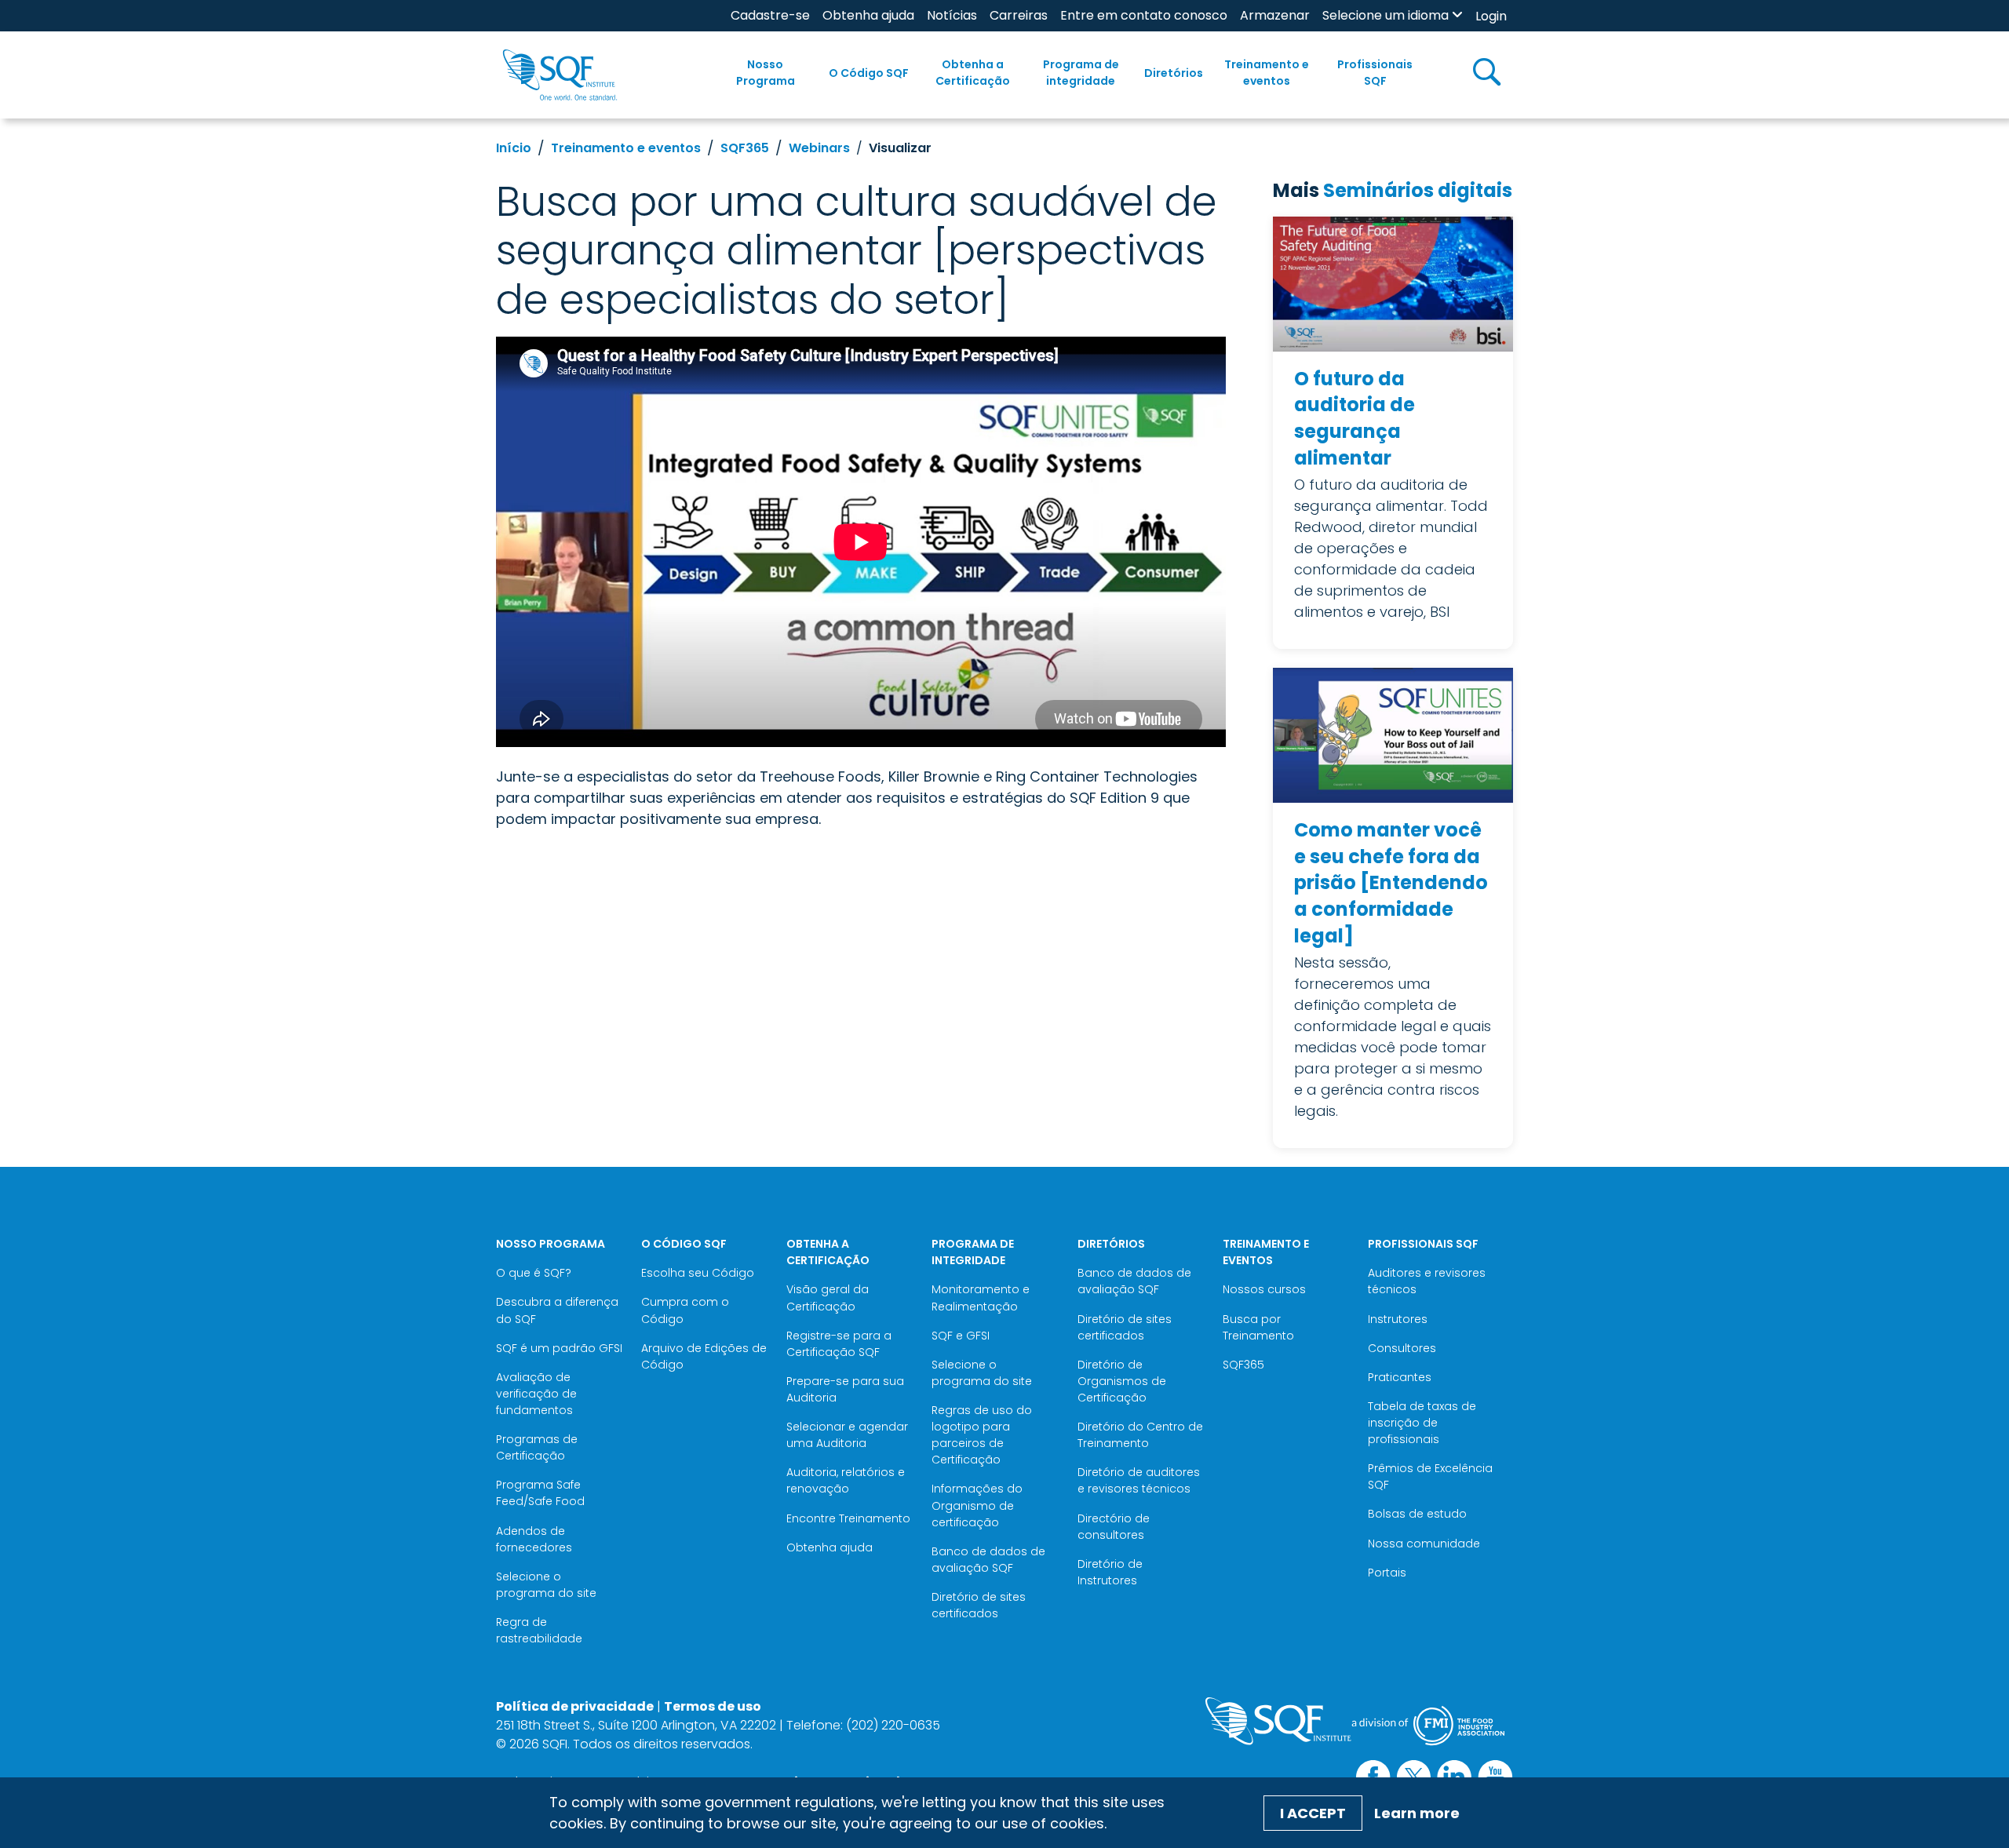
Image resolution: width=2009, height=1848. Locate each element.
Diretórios (1174, 73)
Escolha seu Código (698, 1273)
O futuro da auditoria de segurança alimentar (1355, 418)
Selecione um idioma (1386, 15)
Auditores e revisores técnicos (1427, 1281)
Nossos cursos (1264, 1289)
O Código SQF (869, 73)
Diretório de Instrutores (1110, 1572)
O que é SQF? (534, 1273)
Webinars (819, 148)
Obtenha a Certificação (973, 73)
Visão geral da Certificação (828, 1298)
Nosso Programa (766, 73)
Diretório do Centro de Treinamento (1140, 1435)
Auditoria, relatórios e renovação (846, 1480)
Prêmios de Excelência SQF (1430, 1476)
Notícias (952, 15)
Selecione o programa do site (546, 1585)
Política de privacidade (575, 1706)
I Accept (1313, 1813)
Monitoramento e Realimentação (981, 1298)
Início (514, 148)
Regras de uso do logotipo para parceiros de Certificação (982, 1435)
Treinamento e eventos (1267, 73)
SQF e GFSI (961, 1336)
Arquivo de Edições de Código (704, 1356)
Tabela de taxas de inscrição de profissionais (1422, 1423)
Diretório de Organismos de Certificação (1122, 1381)
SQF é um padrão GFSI (559, 1348)
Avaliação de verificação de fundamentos (536, 1394)
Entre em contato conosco (1144, 15)
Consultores (1402, 1348)
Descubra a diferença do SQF (557, 1310)
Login (1491, 16)
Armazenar (1275, 15)
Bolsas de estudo (1417, 1514)
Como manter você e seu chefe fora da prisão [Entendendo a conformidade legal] (1391, 882)
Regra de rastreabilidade (539, 1630)
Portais (1387, 1573)
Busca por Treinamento (1258, 1327)
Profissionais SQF (1375, 73)
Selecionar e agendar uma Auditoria (847, 1435)
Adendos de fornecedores (534, 1539)
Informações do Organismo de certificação (977, 1505)
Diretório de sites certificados (979, 1605)
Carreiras (1019, 15)
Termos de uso (713, 1706)
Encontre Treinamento (848, 1518)
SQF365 (745, 148)
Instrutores (1398, 1319)
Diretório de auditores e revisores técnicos (1139, 1480)
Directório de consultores (1114, 1527)
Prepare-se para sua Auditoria (845, 1389)
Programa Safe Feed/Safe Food (540, 1493)
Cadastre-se (770, 15)
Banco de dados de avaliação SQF (988, 1560)
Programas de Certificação (537, 1447)
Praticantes (1400, 1377)
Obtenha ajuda (868, 15)
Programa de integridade (1081, 73)
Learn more (1417, 1813)
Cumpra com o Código (685, 1310)
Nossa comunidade (1424, 1544)
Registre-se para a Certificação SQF (839, 1344)
